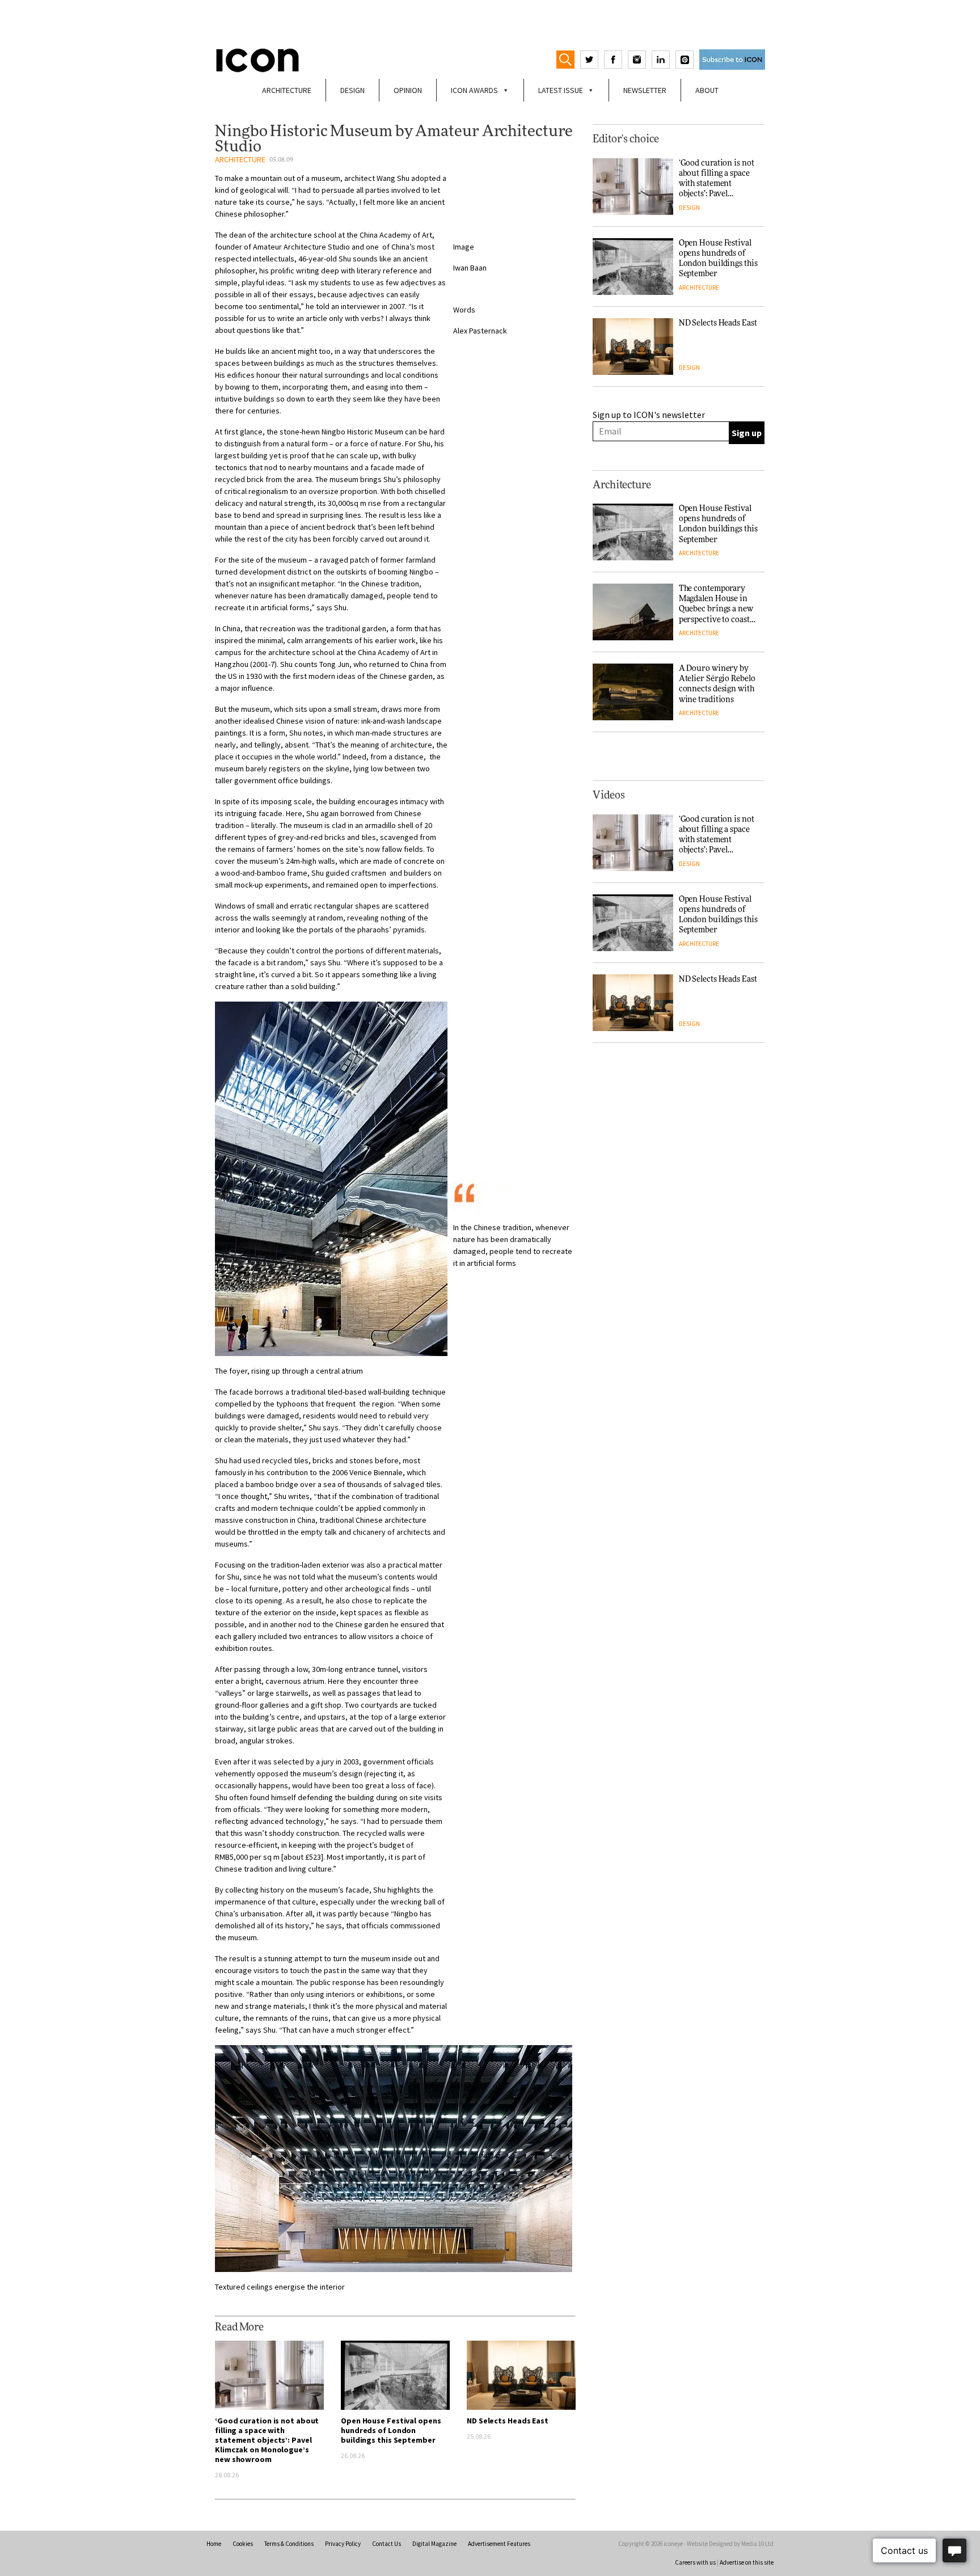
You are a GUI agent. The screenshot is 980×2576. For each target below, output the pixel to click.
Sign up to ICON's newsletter (649, 415)
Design (352, 90)
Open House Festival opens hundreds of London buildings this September (391, 2430)
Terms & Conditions (289, 2544)
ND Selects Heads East (508, 2421)
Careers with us (695, 2562)
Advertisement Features (499, 2544)
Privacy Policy (343, 2544)
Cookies (243, 2544)
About (707, 90)
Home (214, 2544)
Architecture (287, 90)
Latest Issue (561, 90)
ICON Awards (474, 90)
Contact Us (386, 2544)
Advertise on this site (747, 2562)
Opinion (408, 90)
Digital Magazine (434, 2544)
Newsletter (645, 90)
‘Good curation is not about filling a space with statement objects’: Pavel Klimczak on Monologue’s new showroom (267, 2440)
